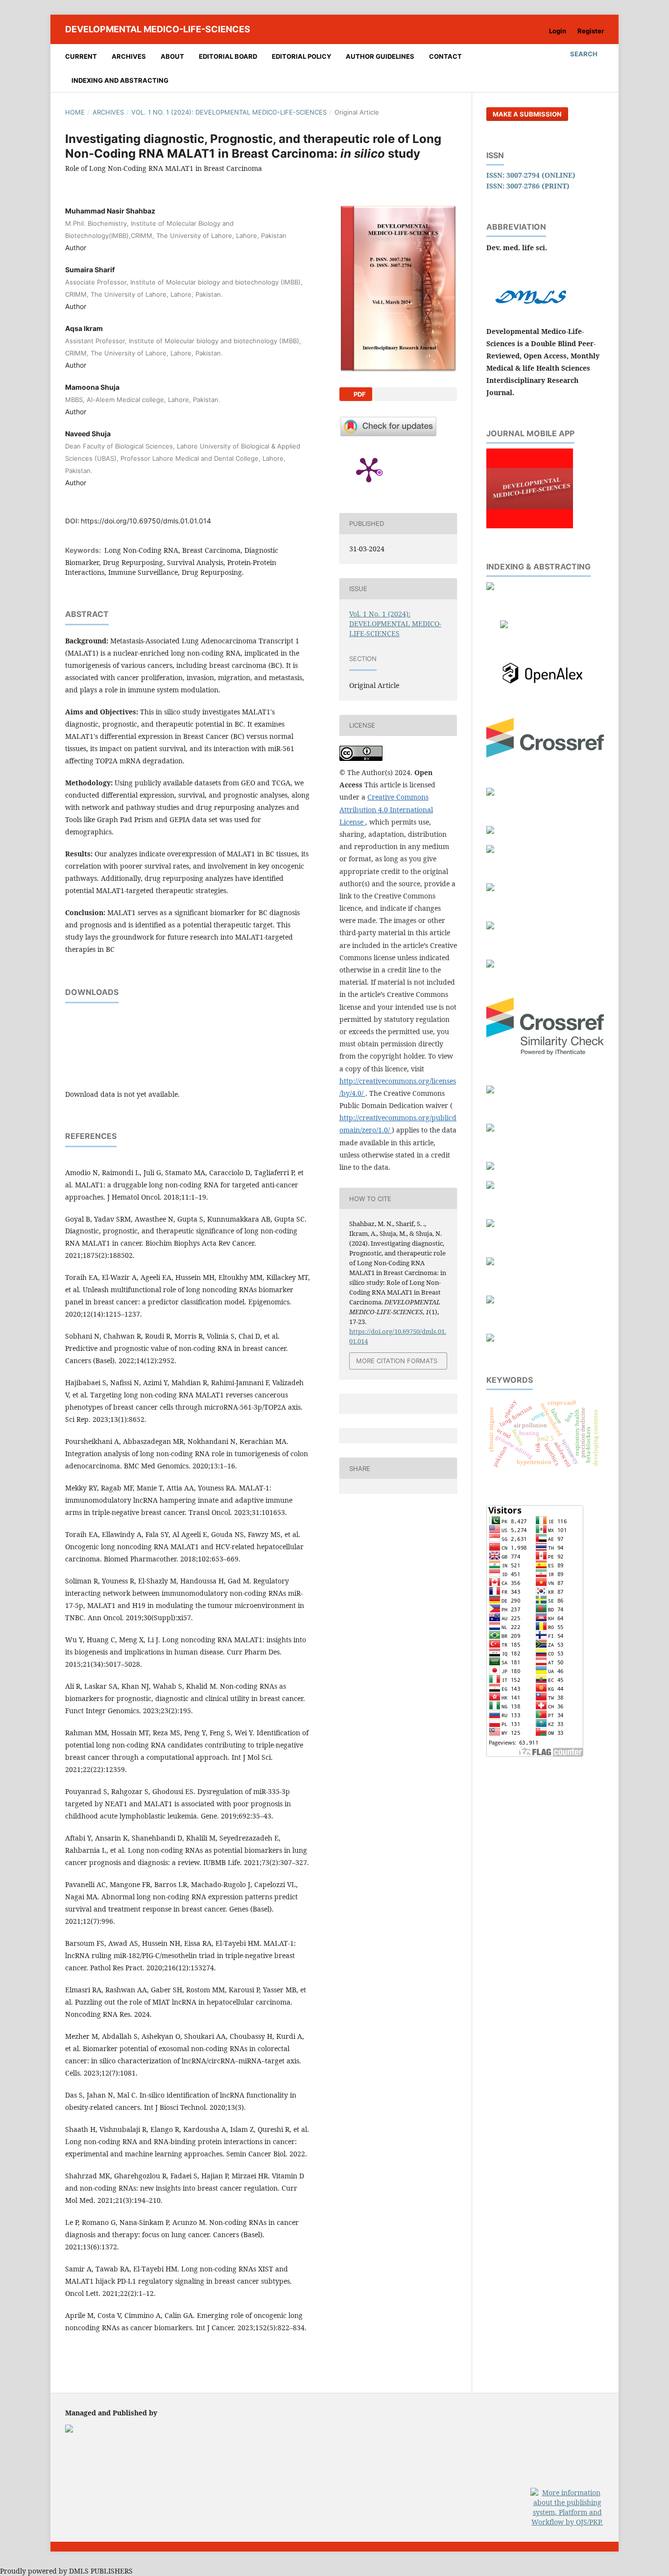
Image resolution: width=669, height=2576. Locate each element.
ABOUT (172, 56)
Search (583, 54)
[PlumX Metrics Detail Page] (369, 469)
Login (558, 31)
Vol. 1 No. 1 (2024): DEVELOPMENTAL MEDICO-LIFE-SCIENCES (229, 112)
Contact (445, 56)
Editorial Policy (301, 56)
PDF (359, 394)
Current (81, 56)
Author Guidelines (380, 56)
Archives (129, 56)
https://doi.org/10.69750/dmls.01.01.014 (146, 521)
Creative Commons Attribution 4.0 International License (386, 809)
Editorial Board (228, 56)
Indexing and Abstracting (120, 80)
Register (591, 31)
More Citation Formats (397, 1361)
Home (75, 112)
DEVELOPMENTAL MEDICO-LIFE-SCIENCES (158, 29)
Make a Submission (527, 114)
